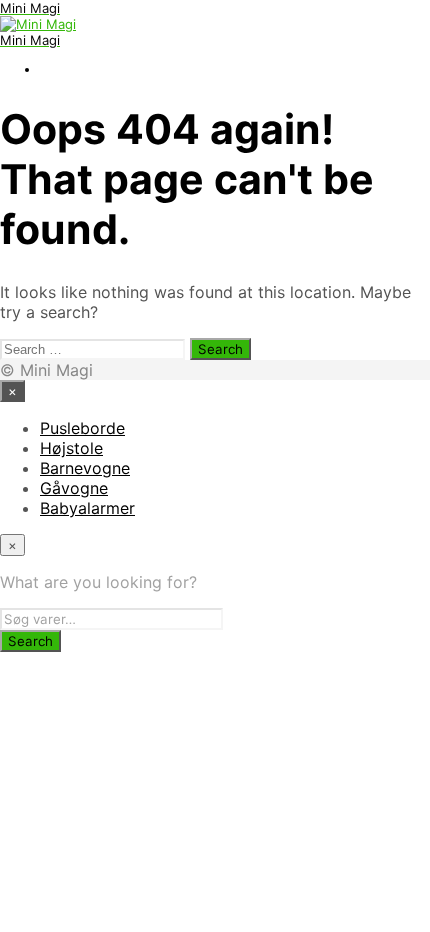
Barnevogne (85, 468)
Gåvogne (74, 488)
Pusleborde (82, 428)
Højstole (71, 448)
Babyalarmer (87, 508)
